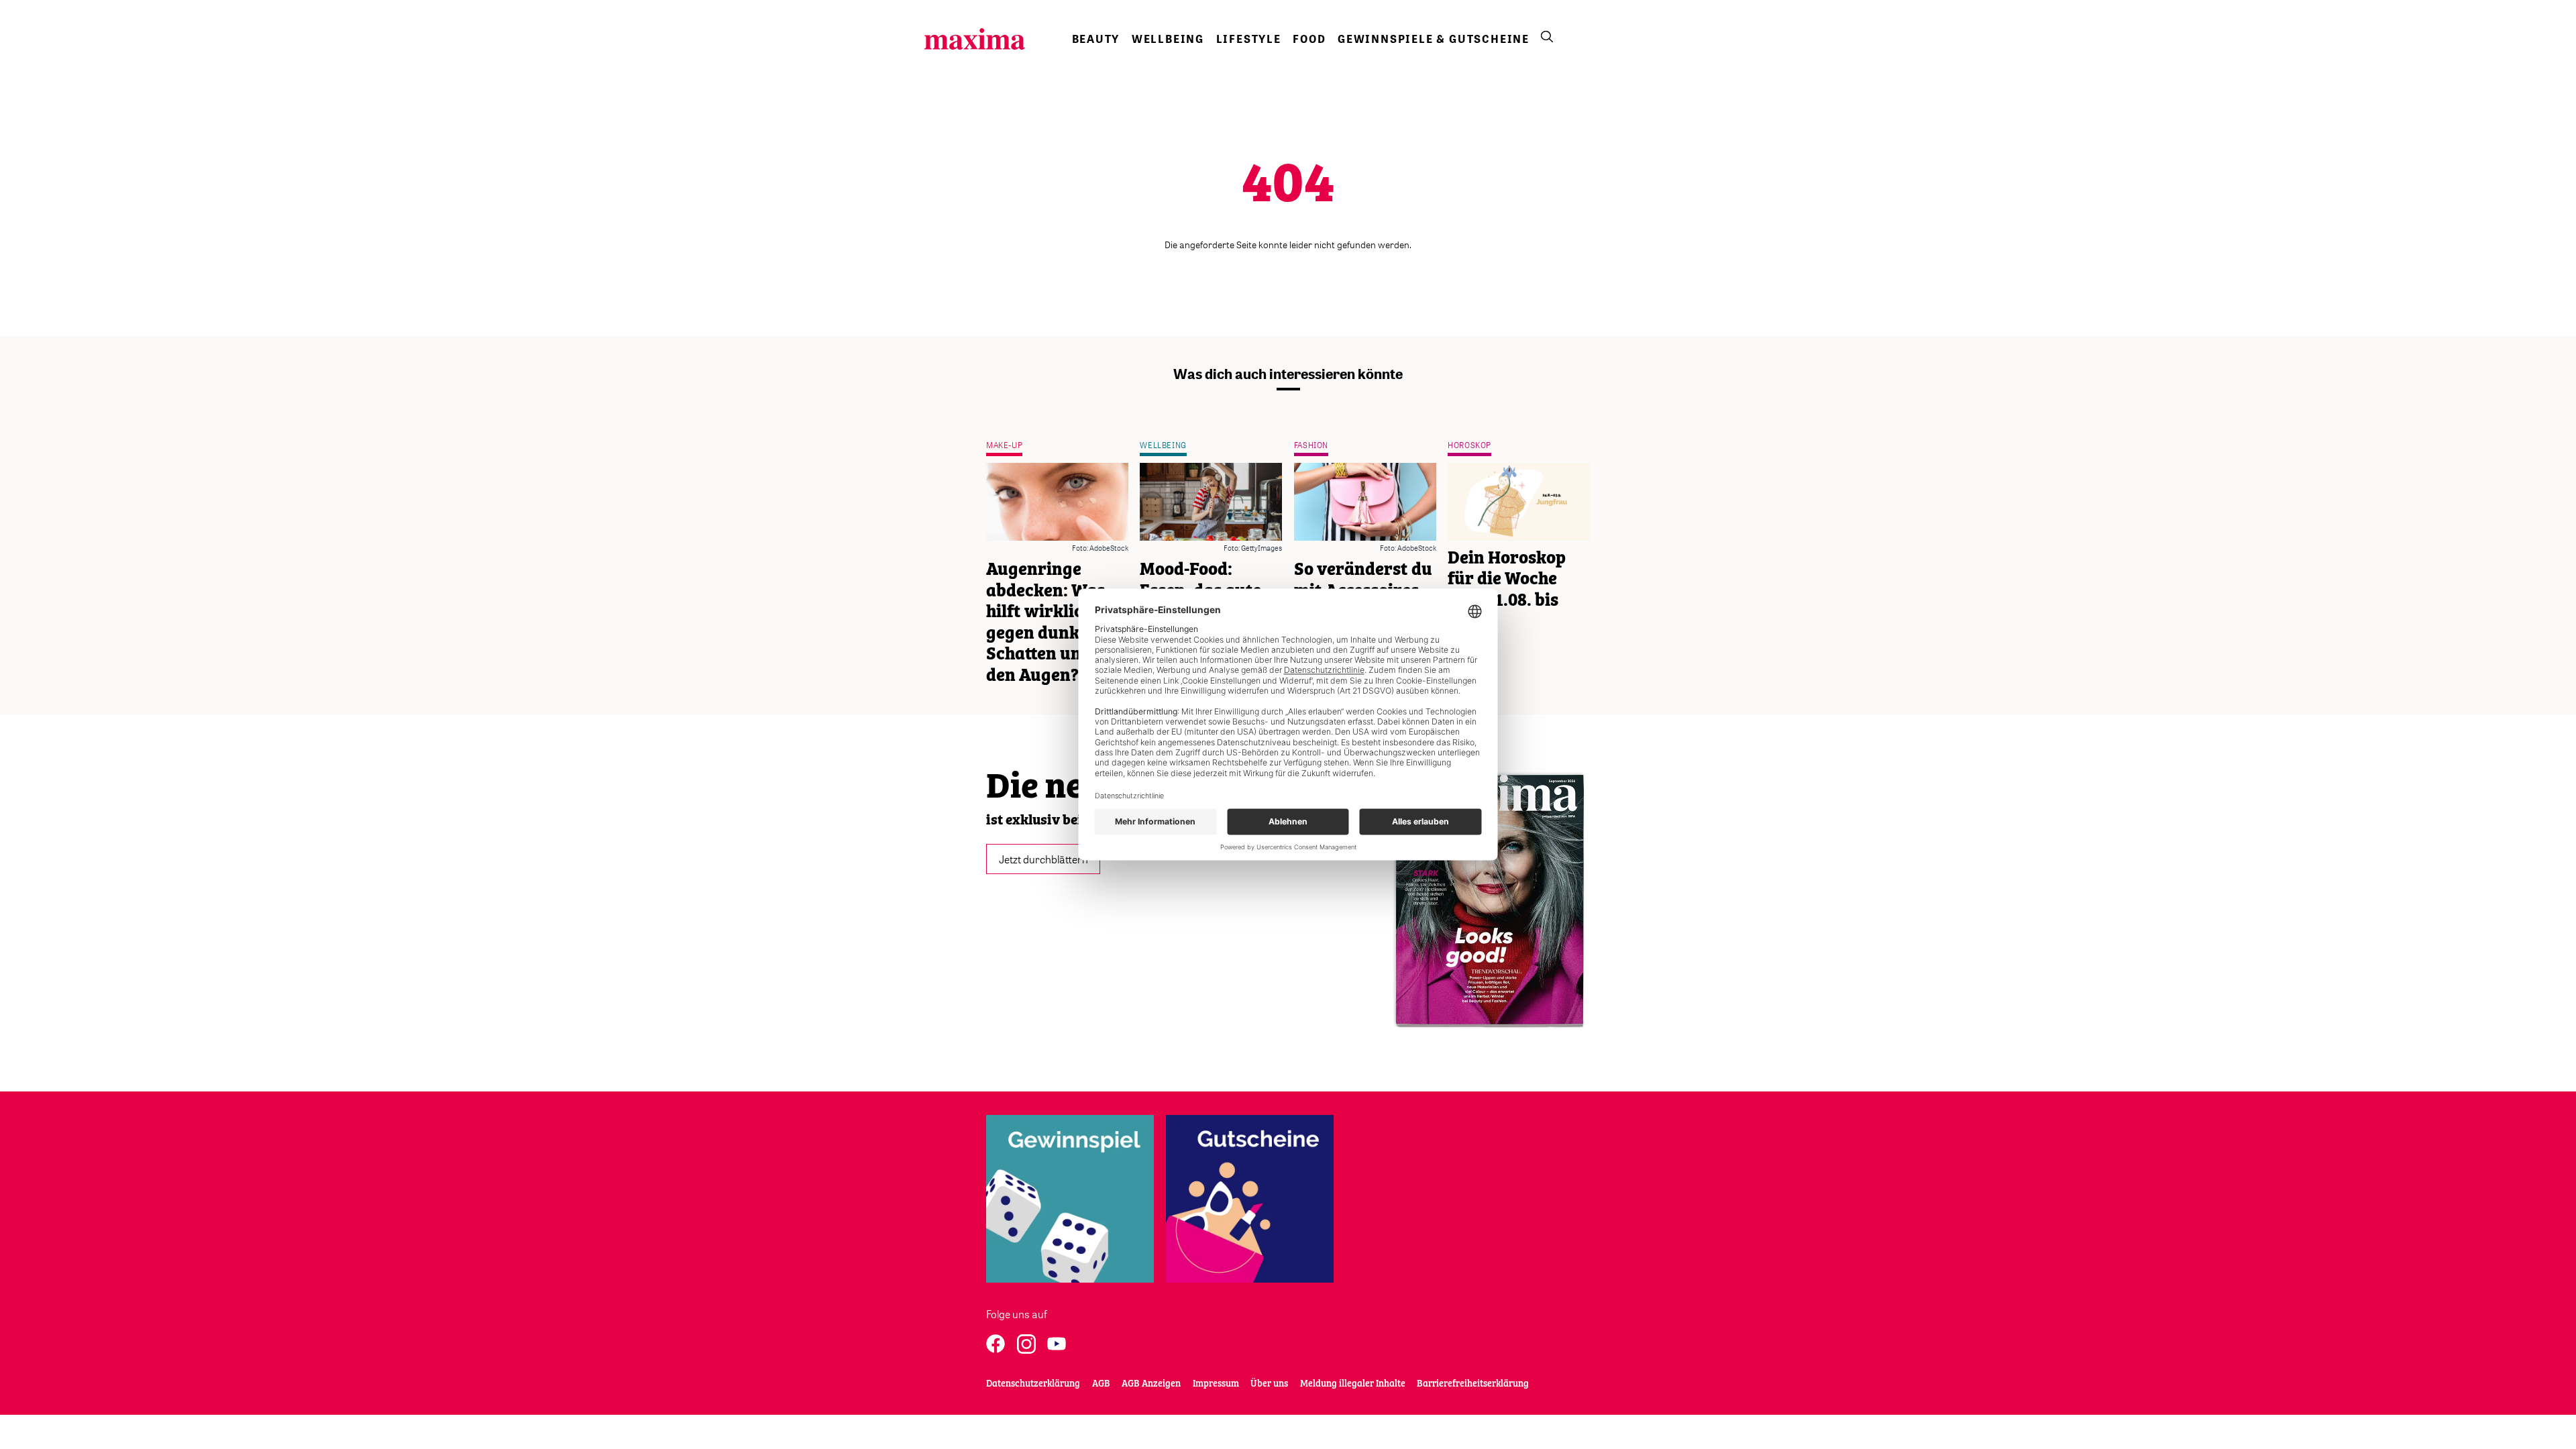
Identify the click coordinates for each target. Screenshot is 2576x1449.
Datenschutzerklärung (1033, 1384)
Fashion (1311, 445)
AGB (1101, 1384)
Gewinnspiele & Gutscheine (1434, 39)
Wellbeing (1168, 39)
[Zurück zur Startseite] (975, 39)
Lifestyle (1249, 39)
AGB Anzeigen (1151, 1384)
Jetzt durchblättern (1043, 859)
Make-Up (1004, 445)
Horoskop (1469, 445)
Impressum (1216, 1384)
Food (1309, 39)
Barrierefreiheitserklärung (1473, 1384)
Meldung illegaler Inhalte (1353, 1384)
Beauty (1096, 39)
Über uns (1269, 1384)
